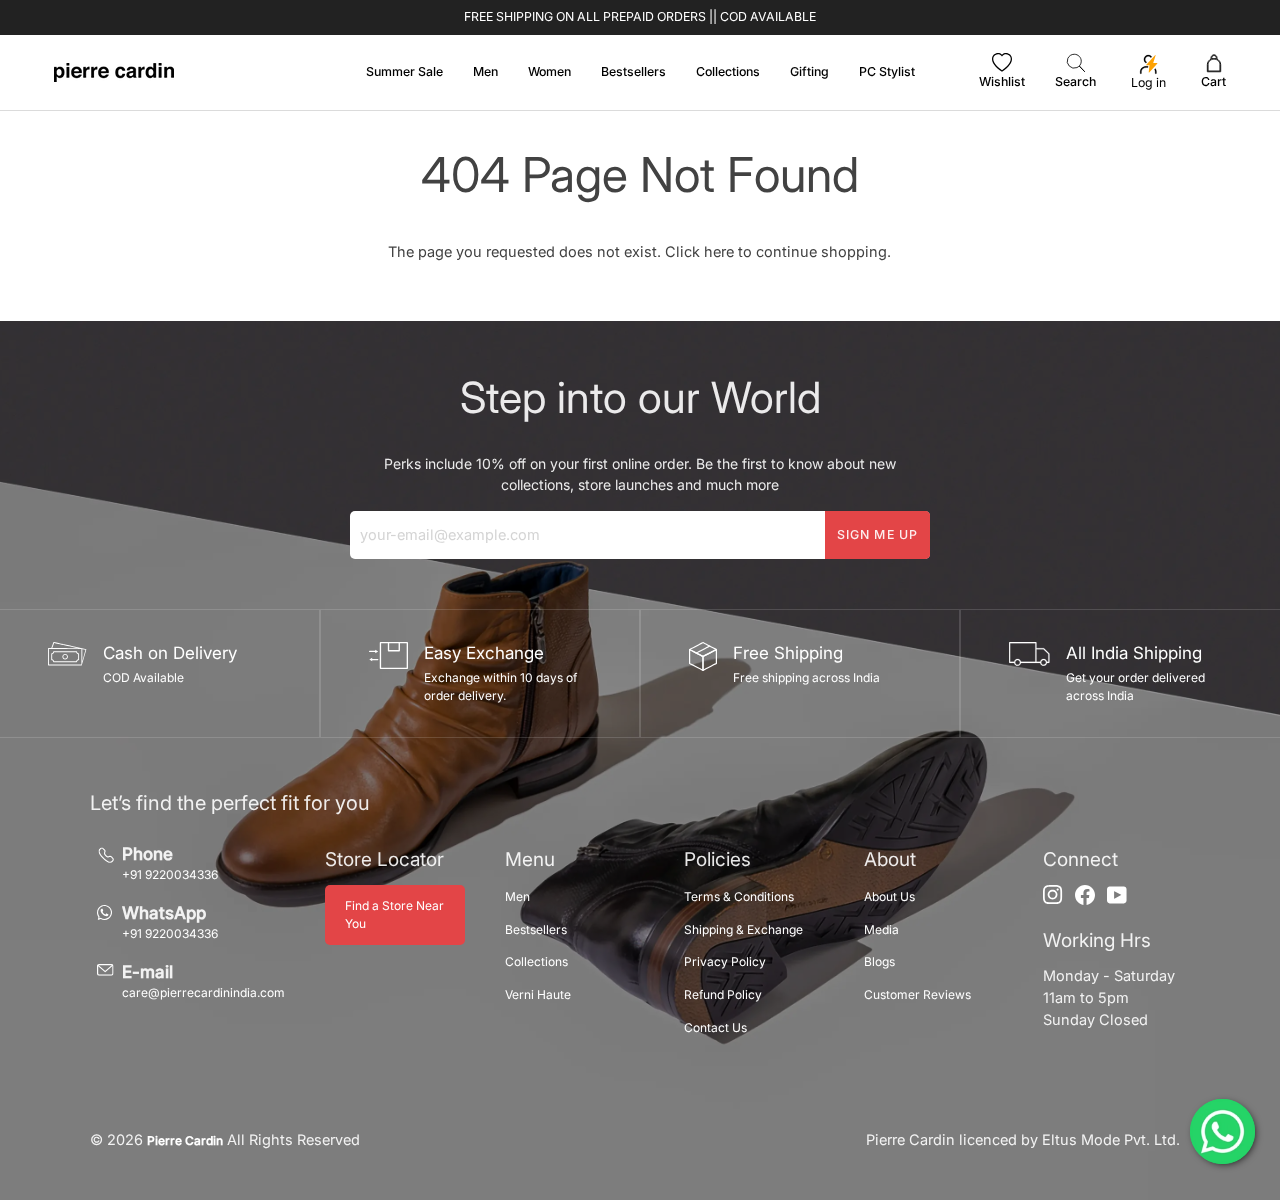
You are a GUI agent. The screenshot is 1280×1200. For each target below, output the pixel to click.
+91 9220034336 (170, 874)
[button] (485, 72)
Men (517, 896)
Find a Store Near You (394, 914)
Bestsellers (536, 929)
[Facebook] (1085, 895)
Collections (536, 961)
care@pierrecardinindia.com (203, 992)
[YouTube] (1117, 895)
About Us (889, 896)
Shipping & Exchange (743, 929)
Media (881, 929)
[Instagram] (1053, 895)
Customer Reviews (917, 994)
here (719, 251)
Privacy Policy (725, 961)
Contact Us (715, 1027)
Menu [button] (530, 859)
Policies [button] (717, 859)
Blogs (879, 961)
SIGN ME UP (877, 534)
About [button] (890, 859)
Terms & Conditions (739, 896)
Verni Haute (538, 994)
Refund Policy (723, 994)
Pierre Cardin (185, 1140)
